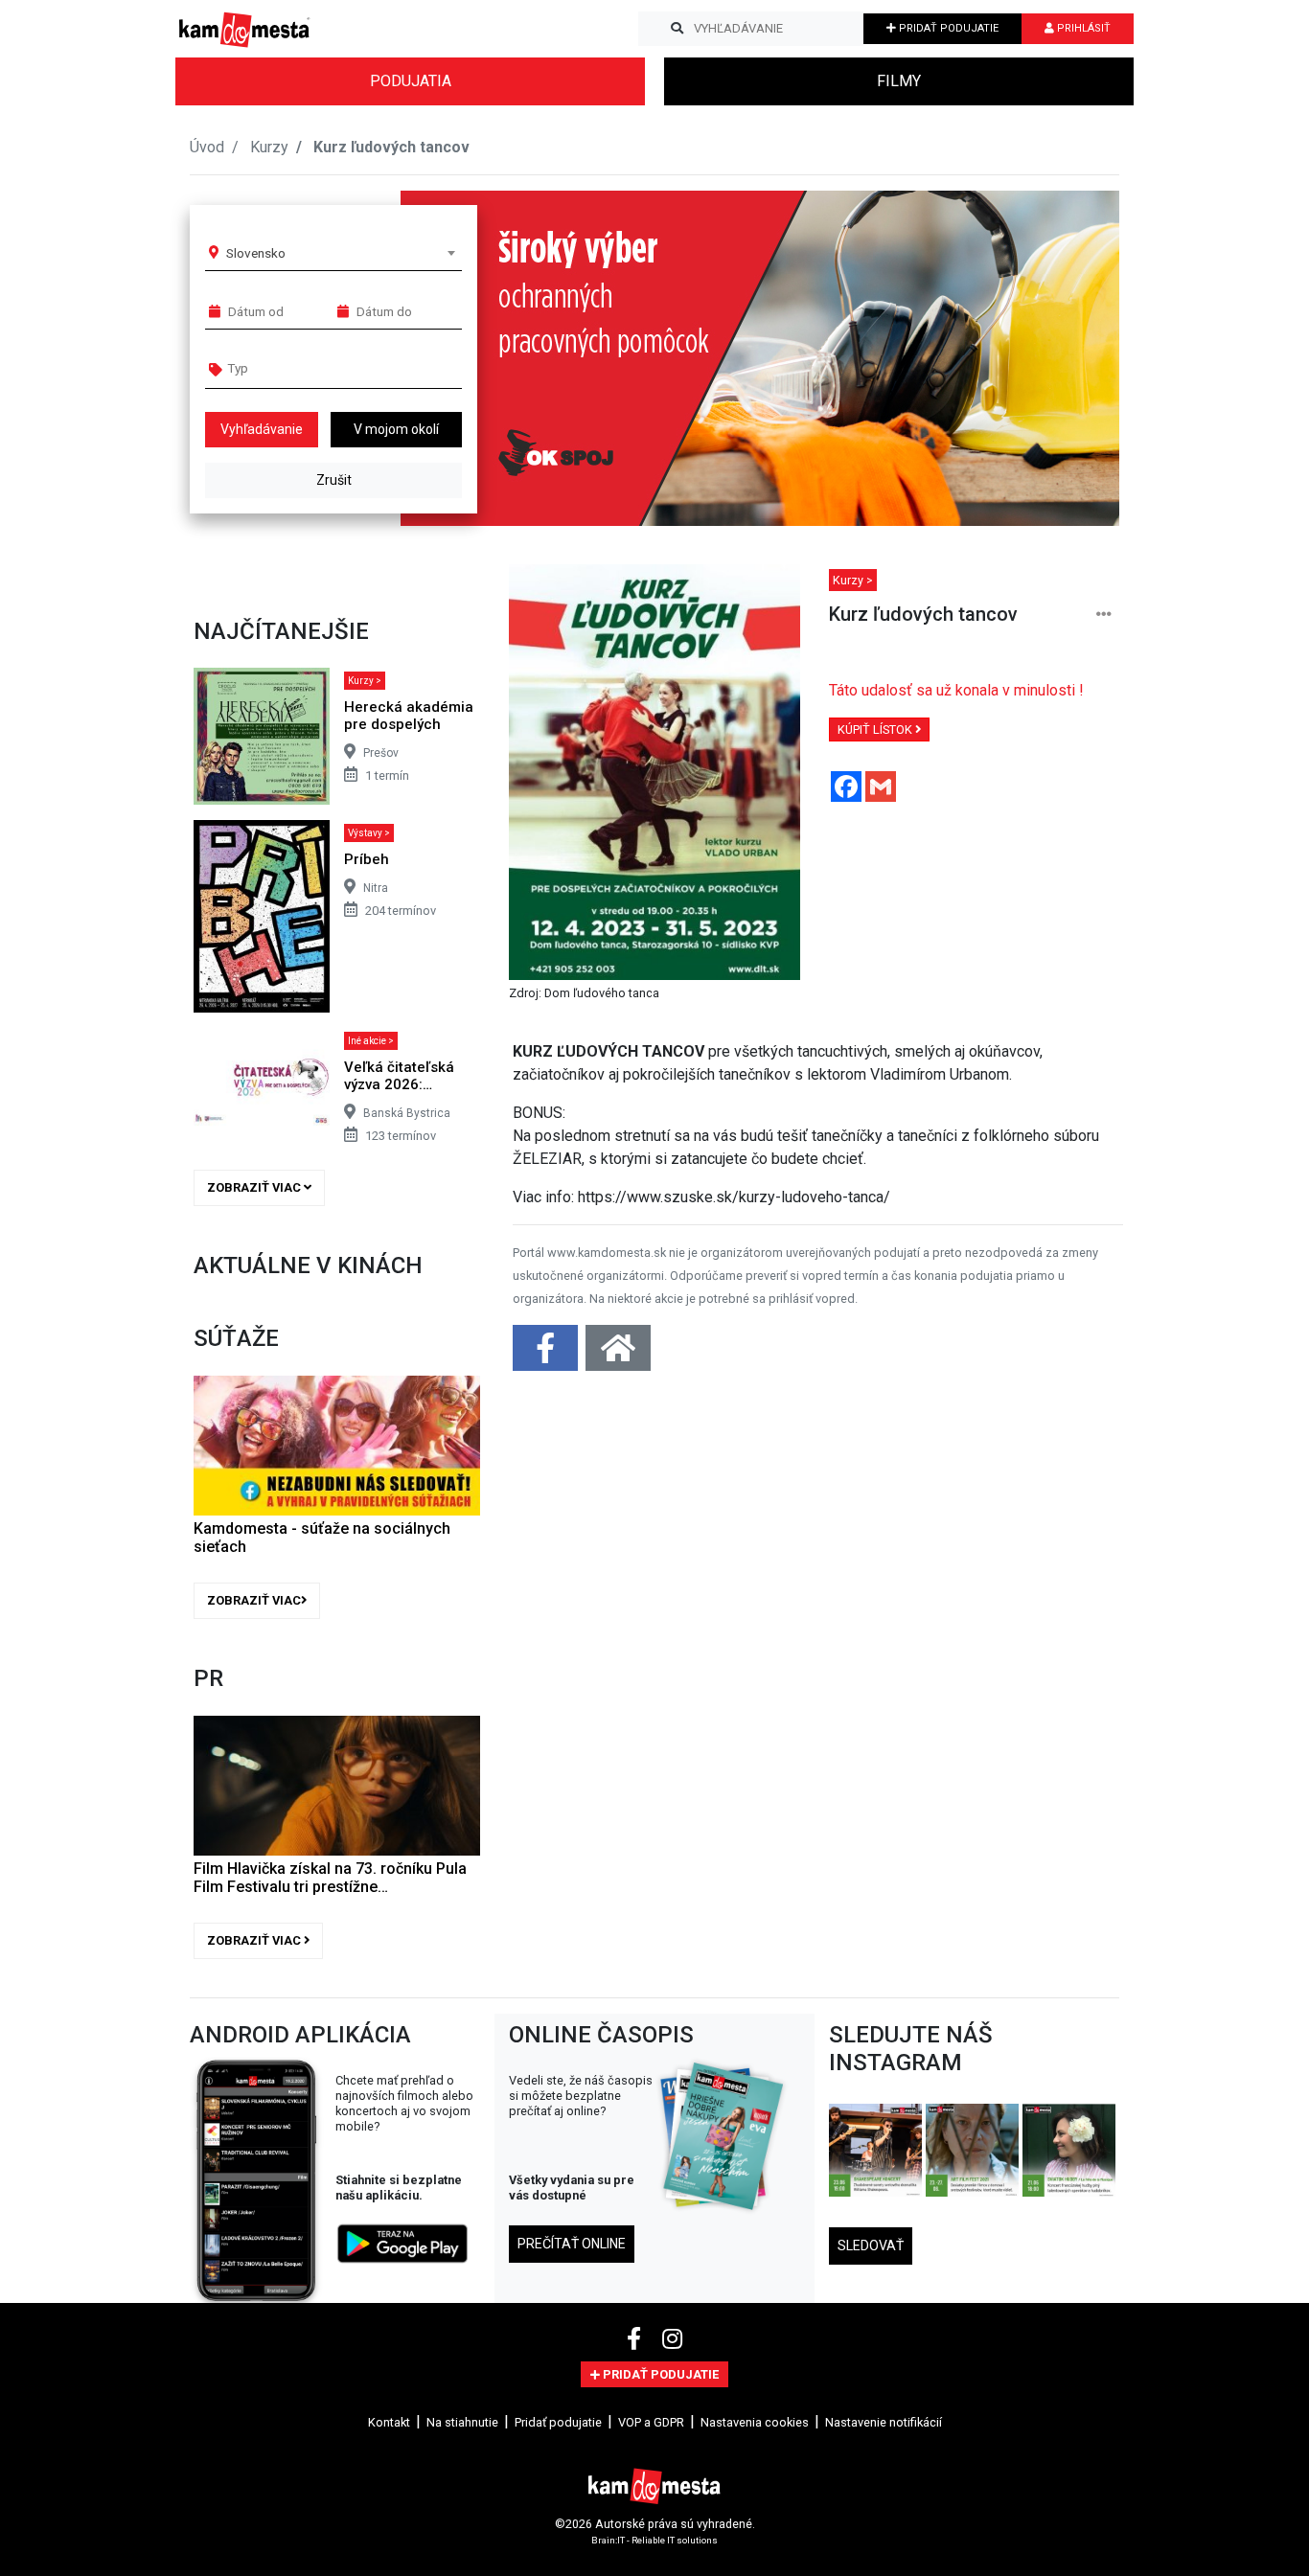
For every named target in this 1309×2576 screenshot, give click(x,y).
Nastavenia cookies (755, 2422)
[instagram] (672, 2339)
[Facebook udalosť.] (547, 1354)
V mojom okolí (396, 429)
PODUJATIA (411, 81)
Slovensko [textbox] (256, 253)
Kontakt (389, 2422)
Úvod (207, 147)
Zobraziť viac (255, 1187)
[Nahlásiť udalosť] (1104, 615)
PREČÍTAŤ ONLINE (572, 2244)
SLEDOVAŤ (871, 2245)
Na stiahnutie (462, 2422)
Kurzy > (365, 681)
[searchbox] (301, 368)
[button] (1066, 358)
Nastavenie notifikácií (884, 2422)
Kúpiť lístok (876, 729)
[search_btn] (677, 29)
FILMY (899, 81)
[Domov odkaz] (618, 1354)
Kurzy (269, 147)
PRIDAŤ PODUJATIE (947, 28)
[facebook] (637, 2339)
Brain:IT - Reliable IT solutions (654, 2540)
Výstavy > (369, 833)
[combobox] (340, 253)
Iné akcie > (371, 1041)
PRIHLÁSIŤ (1082, 28)
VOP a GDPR (651, 2422)
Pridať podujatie (558, 2422)
